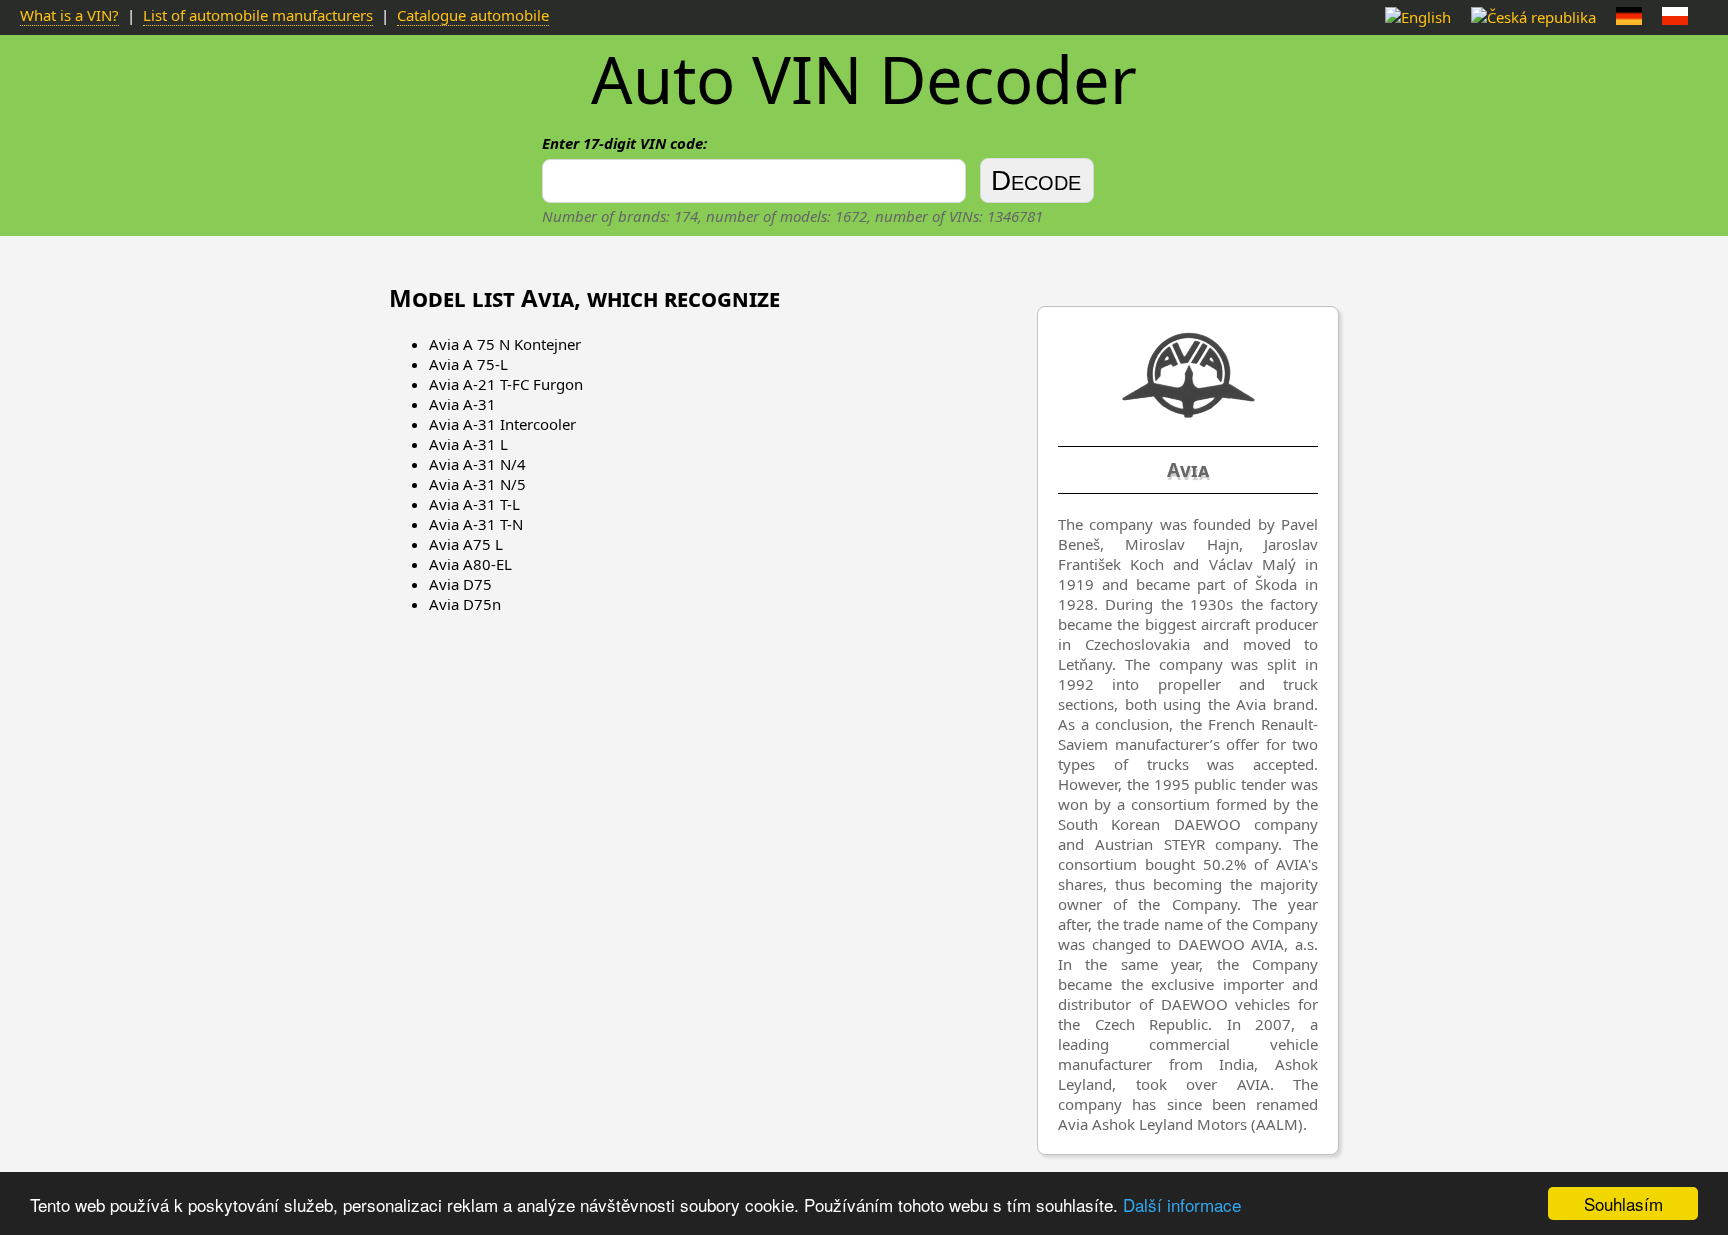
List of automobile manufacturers (258, 15)
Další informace (1182, 1204)
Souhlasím (1623, 1203)
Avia (1188, 470)
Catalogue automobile (473, 15)
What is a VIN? (69, 15)
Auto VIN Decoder (864, 79)
